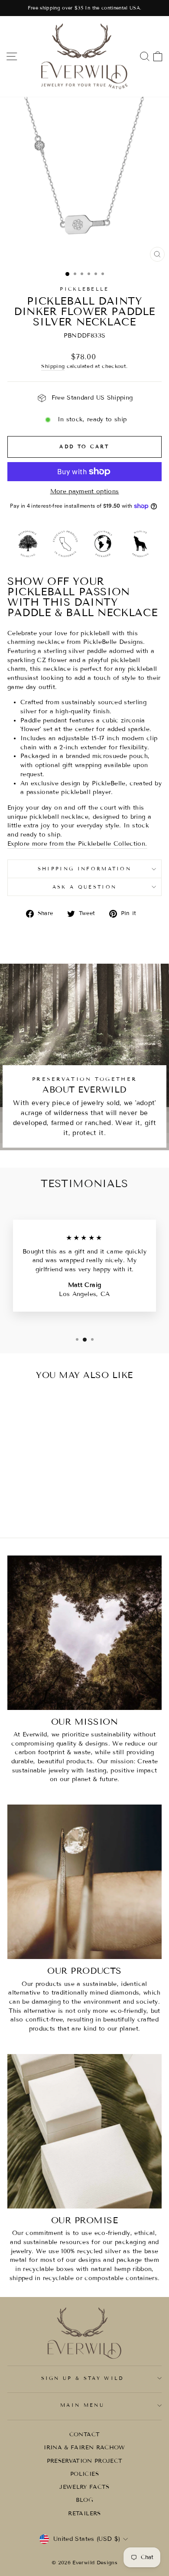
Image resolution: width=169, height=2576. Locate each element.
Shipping (53, 366)
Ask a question (84, 887)
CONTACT (84, 2435)
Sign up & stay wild (83, 2378)
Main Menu (82, 2405)
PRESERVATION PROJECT (85, 2461)
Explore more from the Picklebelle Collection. (77, 844)
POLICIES (84, 2474)
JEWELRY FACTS (84, 2487)
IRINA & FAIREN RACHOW (84, 2448)
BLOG (84, 2500)
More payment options (85, 491)
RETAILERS (84, 2514)
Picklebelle (84, 289)
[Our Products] (84, 1882)
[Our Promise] (84, 2131)
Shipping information (84, 869)
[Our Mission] (84, 1633)
